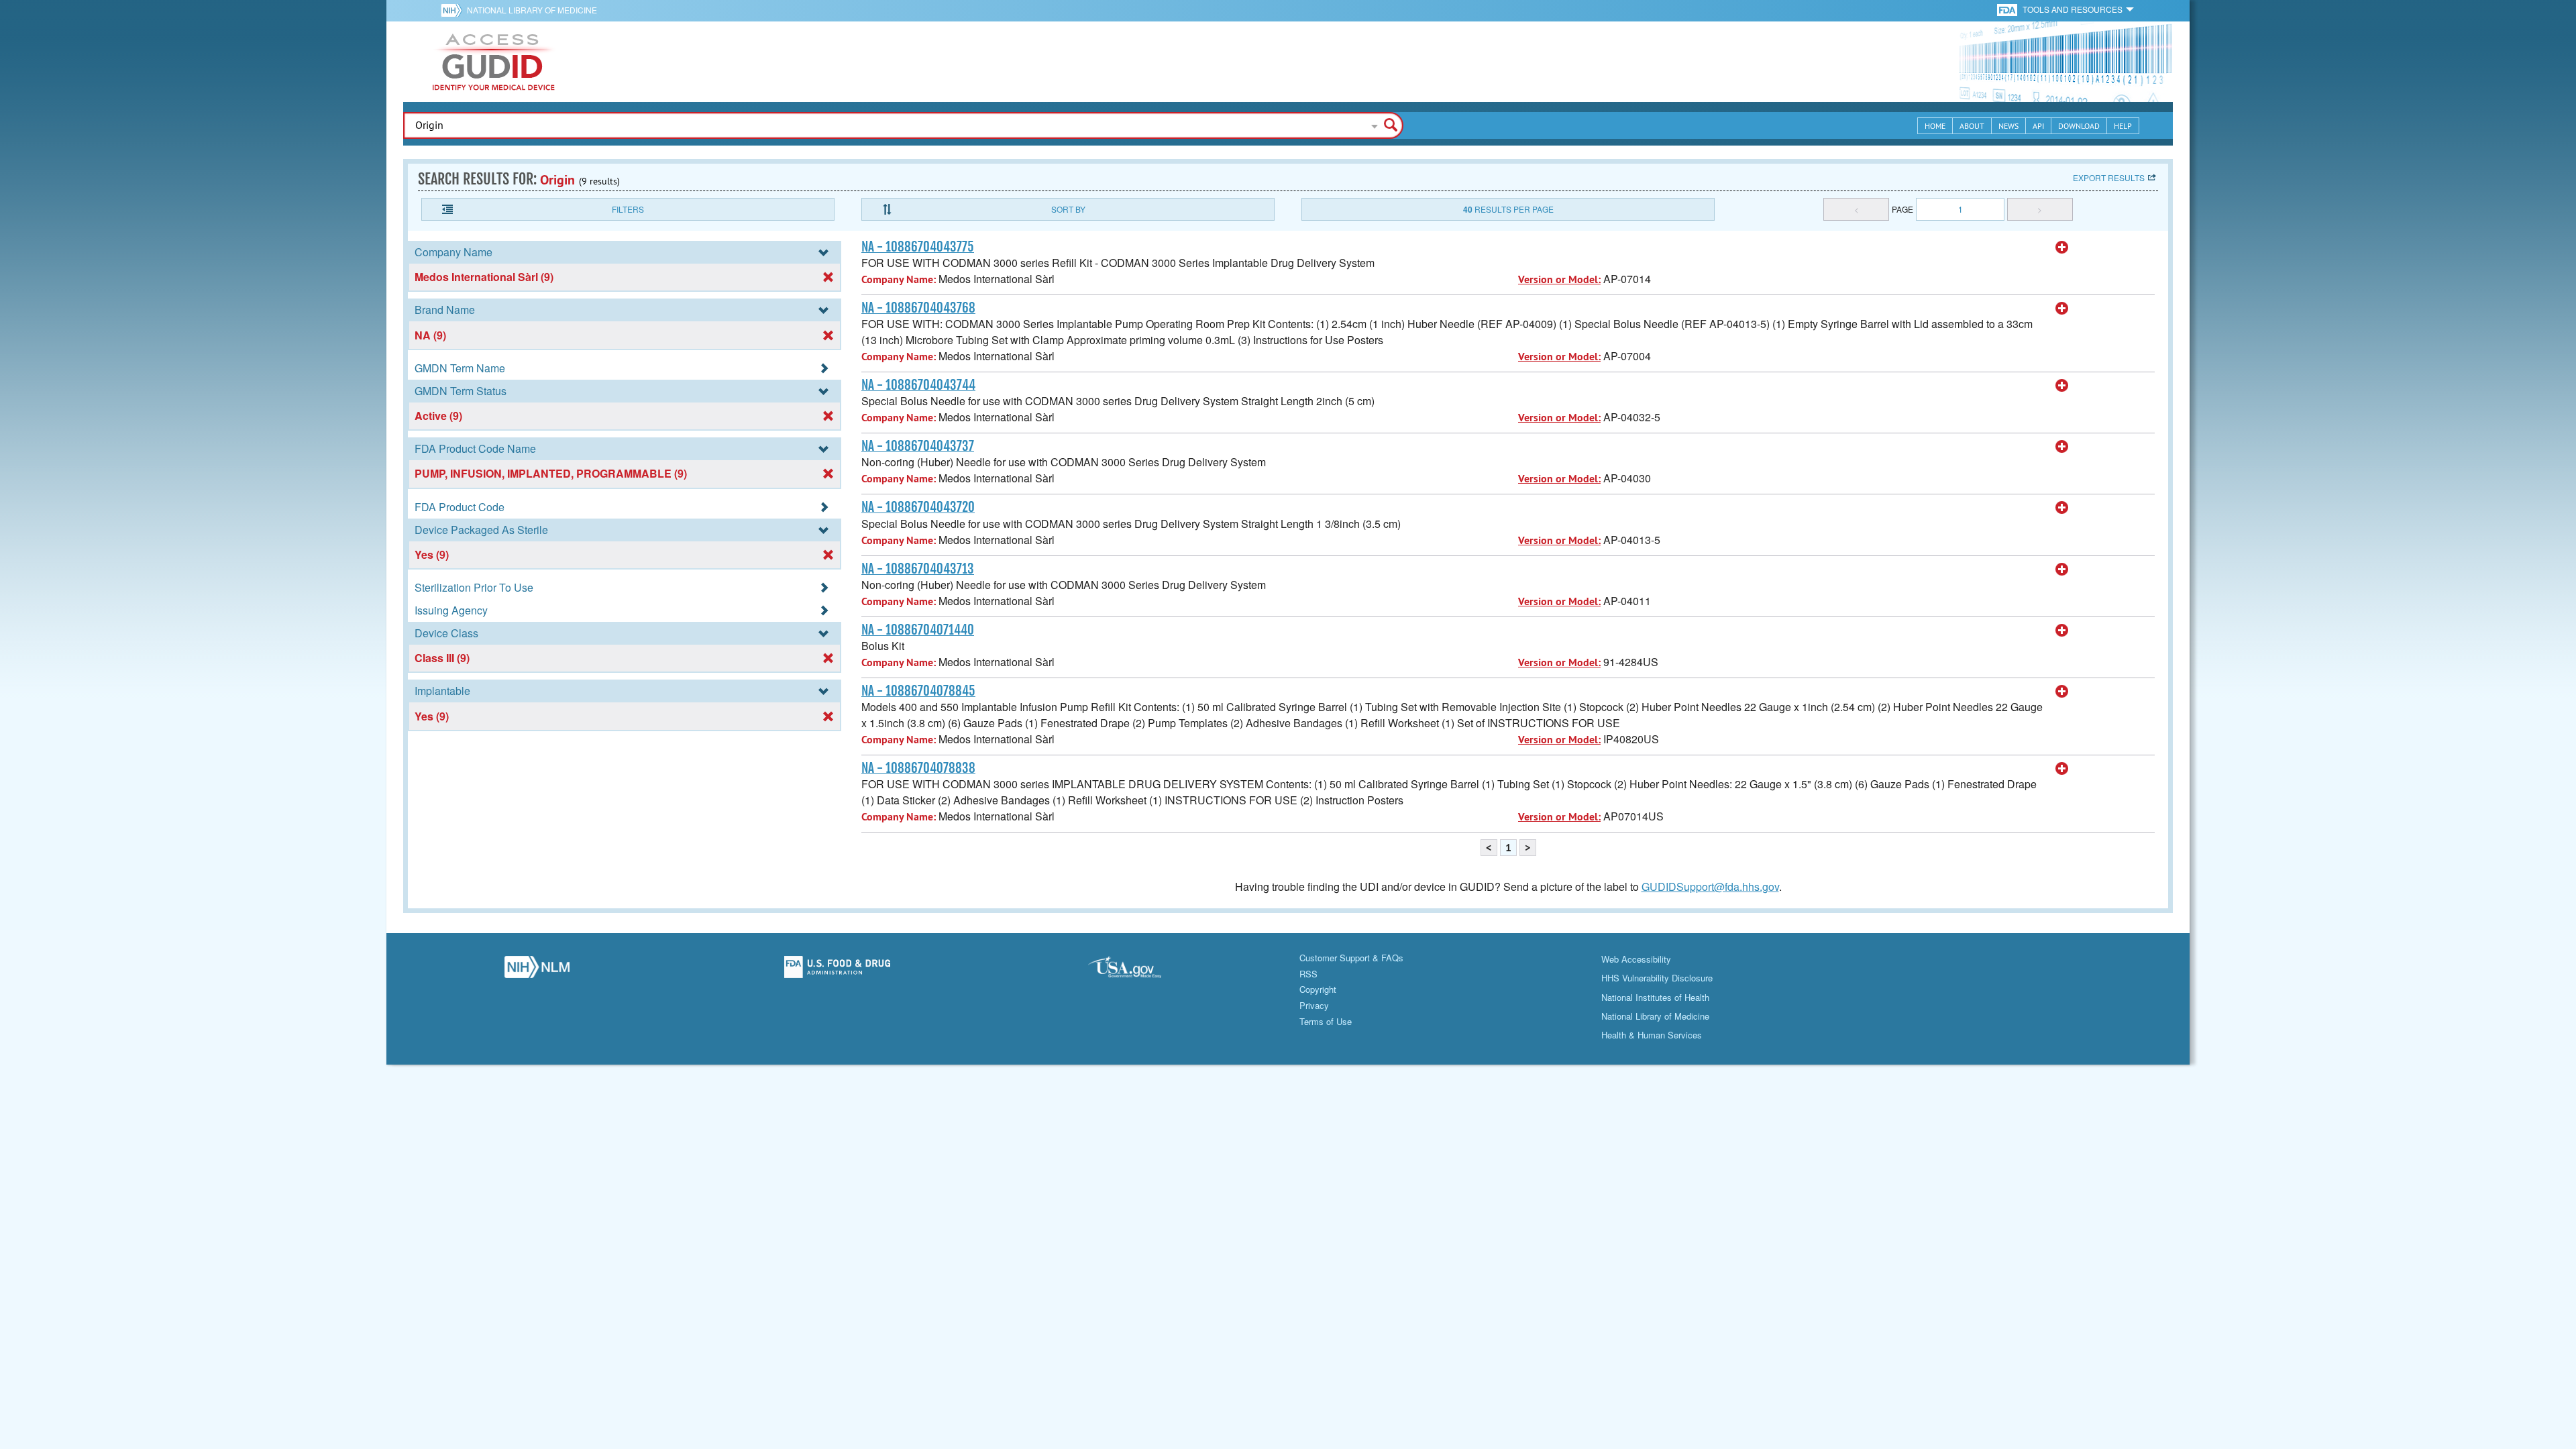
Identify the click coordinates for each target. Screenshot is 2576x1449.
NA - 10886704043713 (918, 569)
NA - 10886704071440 (918, 630)
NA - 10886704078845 (918, 691)
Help (2123, 126)
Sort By (1068, 209)
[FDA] (2008, 9)
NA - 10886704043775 (918, 247)
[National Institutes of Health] (454, 10)
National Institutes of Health (1655, 997)
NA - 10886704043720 (918, 507)
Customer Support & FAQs (1351, 958)
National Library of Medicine (532, 10)
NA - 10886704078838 (918, 768)
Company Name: (899, 279)
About (1972, 126)
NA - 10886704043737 (918, 446)
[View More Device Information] (2062, 248)
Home (1935, 126)
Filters (628, 209)
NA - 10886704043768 (918, 308)
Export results (2109, 177)
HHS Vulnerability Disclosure (1657, 978)
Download (2079, 126)
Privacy (1314, 1005)
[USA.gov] (1138, 971)
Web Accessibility (1636, 959)
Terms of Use (1326, 1021)
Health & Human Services (1652, 1035)
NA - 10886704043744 (918, 385)
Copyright (1318, 989)
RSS (1308, 974)
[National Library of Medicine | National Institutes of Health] (537, 971)
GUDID (494, 62)
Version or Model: (1559, 279)
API (2038, 126)
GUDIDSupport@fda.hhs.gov (1710, 887)
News (2008, 126)
